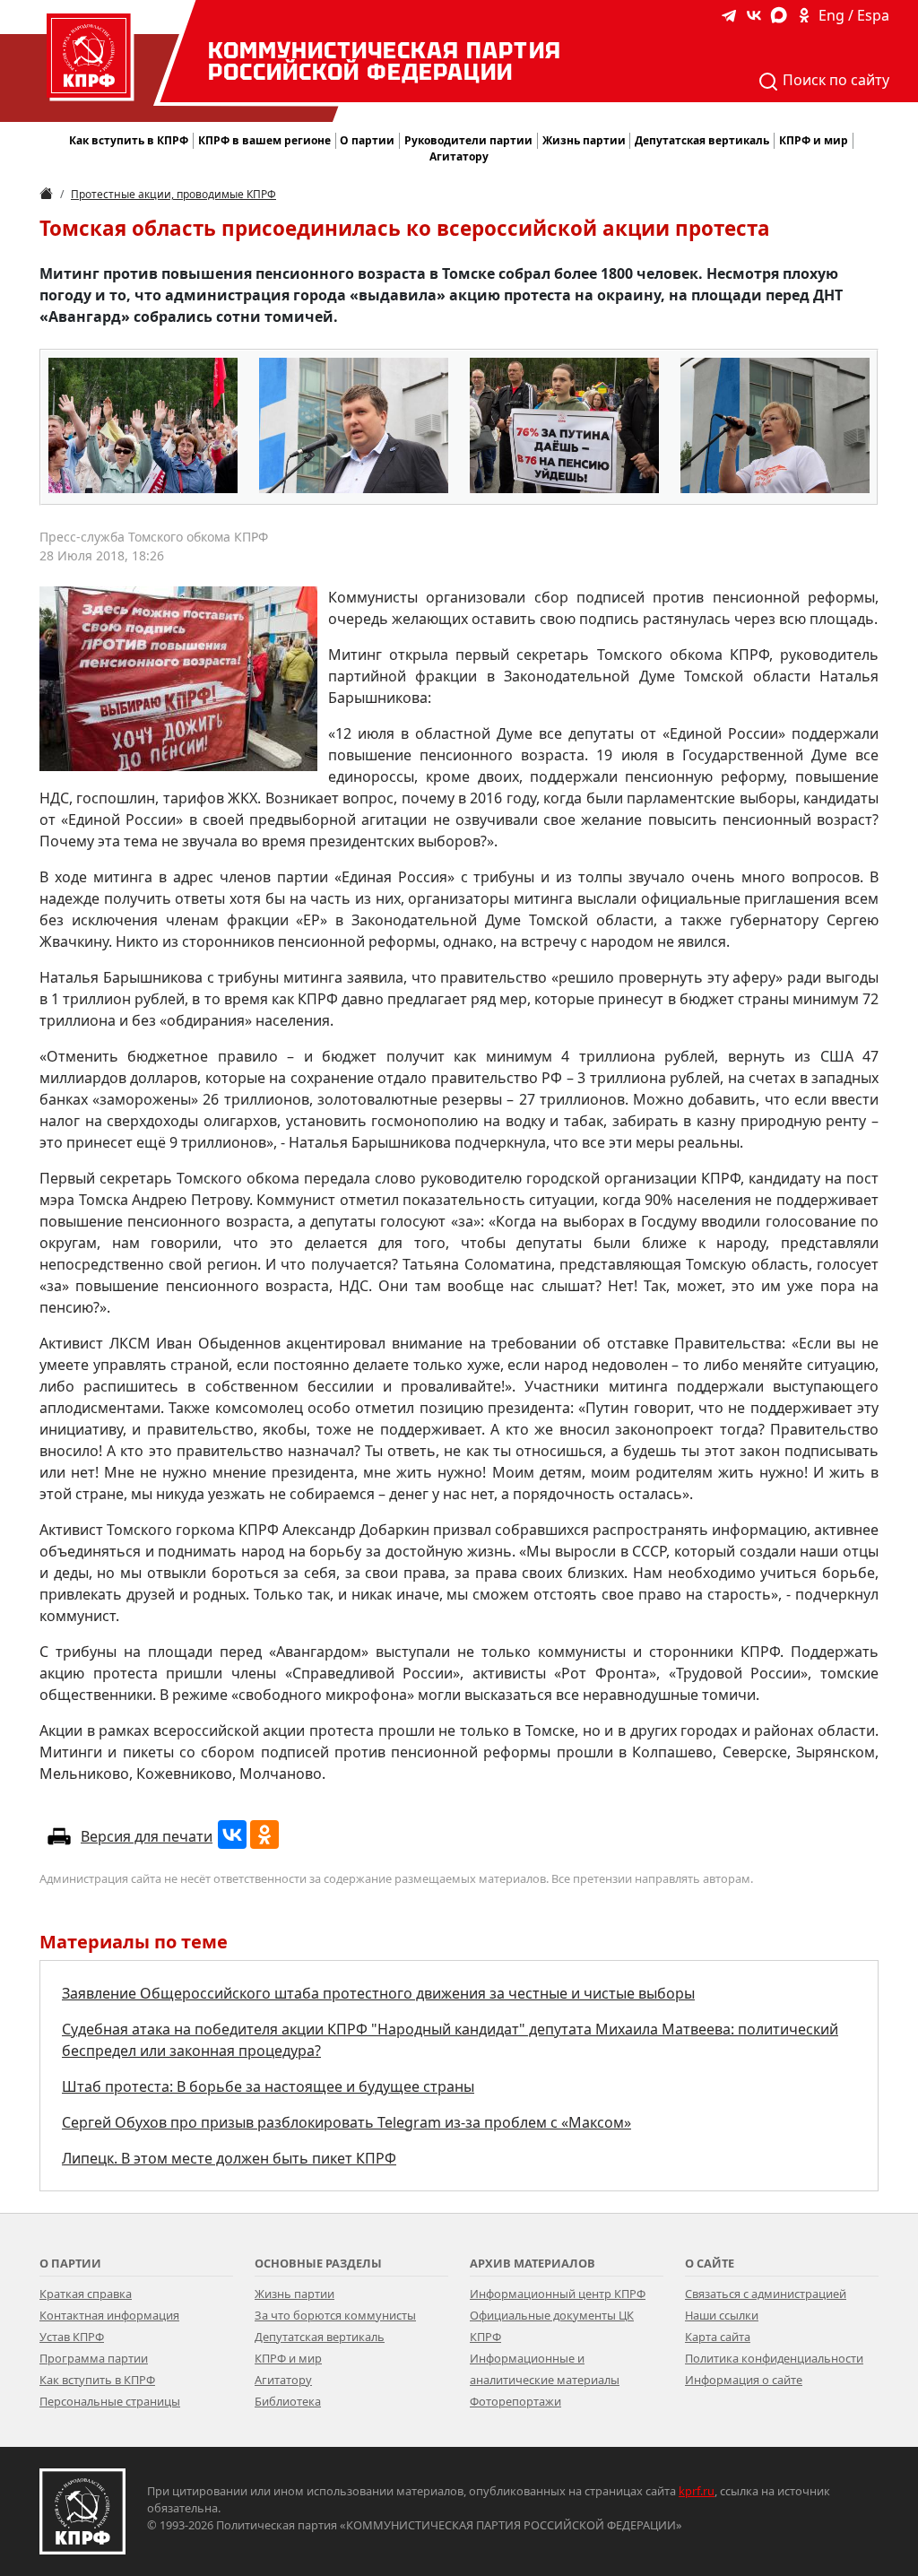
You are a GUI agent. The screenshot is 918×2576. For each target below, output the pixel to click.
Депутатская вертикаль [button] (702, 140)
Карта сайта (718, 2337)
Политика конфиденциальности (774, 2358)
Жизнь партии (294, 2294)
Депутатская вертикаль (320, 2337)
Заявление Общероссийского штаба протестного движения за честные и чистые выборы (378, 1993)
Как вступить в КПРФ (129, 140)
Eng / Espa (854, 15)
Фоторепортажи (515, 2401)
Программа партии (94, 2358)
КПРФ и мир (288, 2358)
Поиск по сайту (834, 80)
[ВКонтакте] (232, 1834)
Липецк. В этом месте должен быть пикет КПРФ (229, 2158)
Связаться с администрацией (766, 2294)
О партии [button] (367, 140)
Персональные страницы (110, 2401)
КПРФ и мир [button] (814, 140)
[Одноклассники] (264, 1834)
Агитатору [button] (459, 156)
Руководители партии (468, 140)
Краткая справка (86, 2294)
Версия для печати (147, 1836)
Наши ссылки (722, 2315)
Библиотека (288, 2401)
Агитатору (283, 2380)
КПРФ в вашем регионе (264, 140)
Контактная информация (109, 2315)
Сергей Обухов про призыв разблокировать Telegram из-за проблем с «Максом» (346, 2122)
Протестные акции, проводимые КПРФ (173, 194)
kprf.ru (697, 2491)
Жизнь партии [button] (584, 140)
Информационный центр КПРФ (558, 2294)
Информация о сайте (744, 2380)
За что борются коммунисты (335, 2315)
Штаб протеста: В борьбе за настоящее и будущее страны (268, 2086)
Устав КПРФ (72, 2337)
